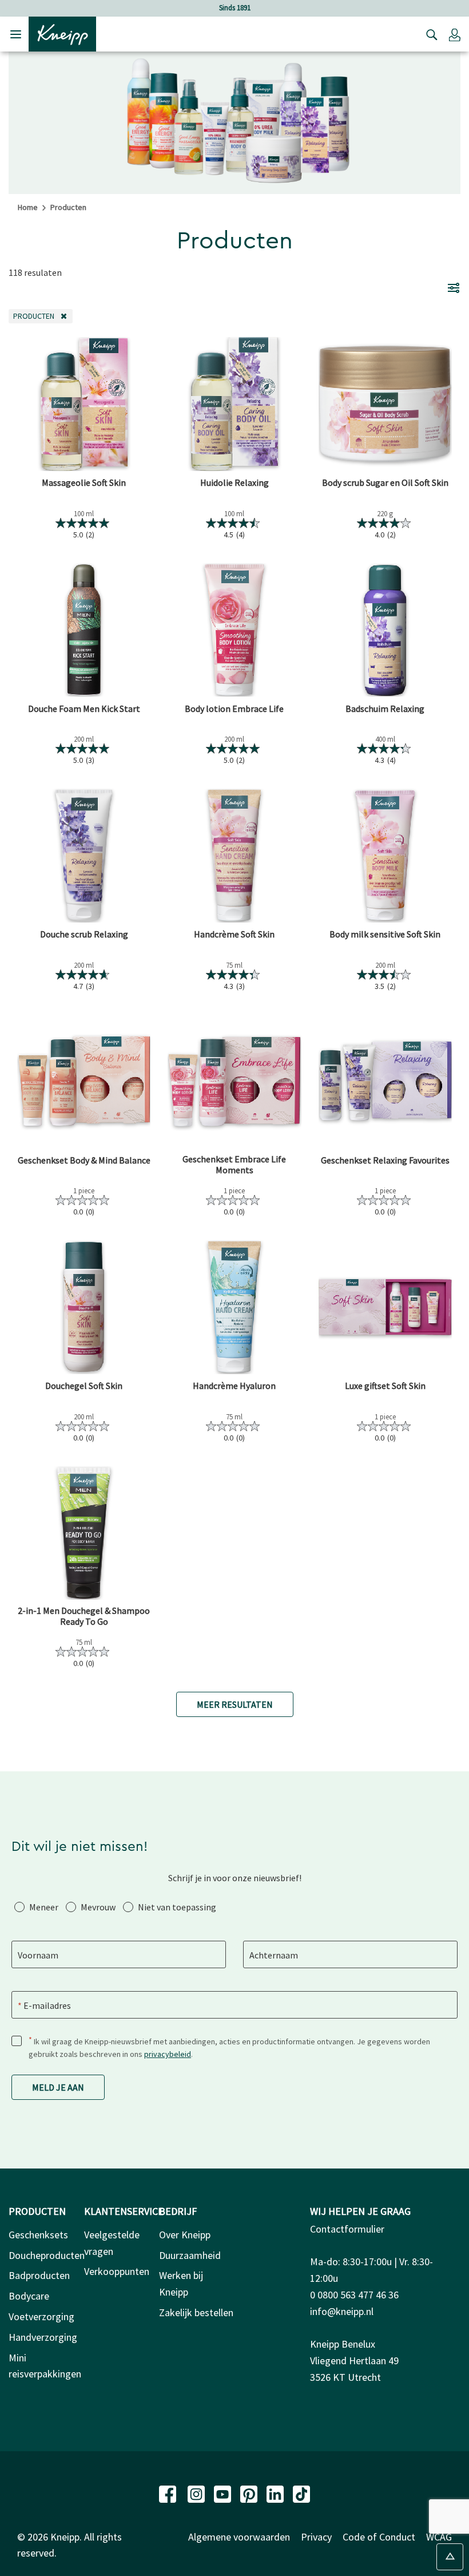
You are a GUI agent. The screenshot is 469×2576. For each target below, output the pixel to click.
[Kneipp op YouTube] (224, 2493)
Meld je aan (58, 2087)
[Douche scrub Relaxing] (84, 855)
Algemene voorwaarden (239, 2537)
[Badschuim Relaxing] (385, 630)
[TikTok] (301, 2493)
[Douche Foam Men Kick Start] (84, 630)
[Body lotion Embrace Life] (234, 630)
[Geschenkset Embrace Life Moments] (234, 1081)
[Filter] (454, 287)
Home (28, 207)
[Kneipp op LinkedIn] (276, 2493)
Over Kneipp (185, 2235)
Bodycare (29, 2296)
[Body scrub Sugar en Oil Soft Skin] (385, 404)
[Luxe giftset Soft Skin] (385, 1307)
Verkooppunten (117, 2271)
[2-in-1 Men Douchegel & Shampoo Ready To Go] (84, 1533)
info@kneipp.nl (342, 2311)
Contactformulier (347, 2229)
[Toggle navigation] (16, 34)
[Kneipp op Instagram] (197, 2493)
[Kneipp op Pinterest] (250, 2493)
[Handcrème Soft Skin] (234, 855)
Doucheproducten (47, 2255)
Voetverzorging (41, 2316)
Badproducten (39, 2275)
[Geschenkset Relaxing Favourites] (385, 1081)
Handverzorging (43, 2337)
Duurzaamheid (190, 2255)
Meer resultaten (235, 1704)
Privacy (316, 2537)
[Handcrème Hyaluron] (234, 1307)
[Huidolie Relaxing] (234, 404)
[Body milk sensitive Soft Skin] (385, 855)
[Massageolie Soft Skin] (84, 404)
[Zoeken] (429, 34)
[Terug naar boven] (450, 2557)
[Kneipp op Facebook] (169, 2493)
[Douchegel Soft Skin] (84, 1307)
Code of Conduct (379, 2537)
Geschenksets (38, 2235)
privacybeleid (168, 2054)
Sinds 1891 (235, 8)
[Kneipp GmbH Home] (62, 33)
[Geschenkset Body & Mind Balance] (84, 1081)
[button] (455, 34)
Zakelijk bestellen (196, 2312)
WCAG (439, 2537)
